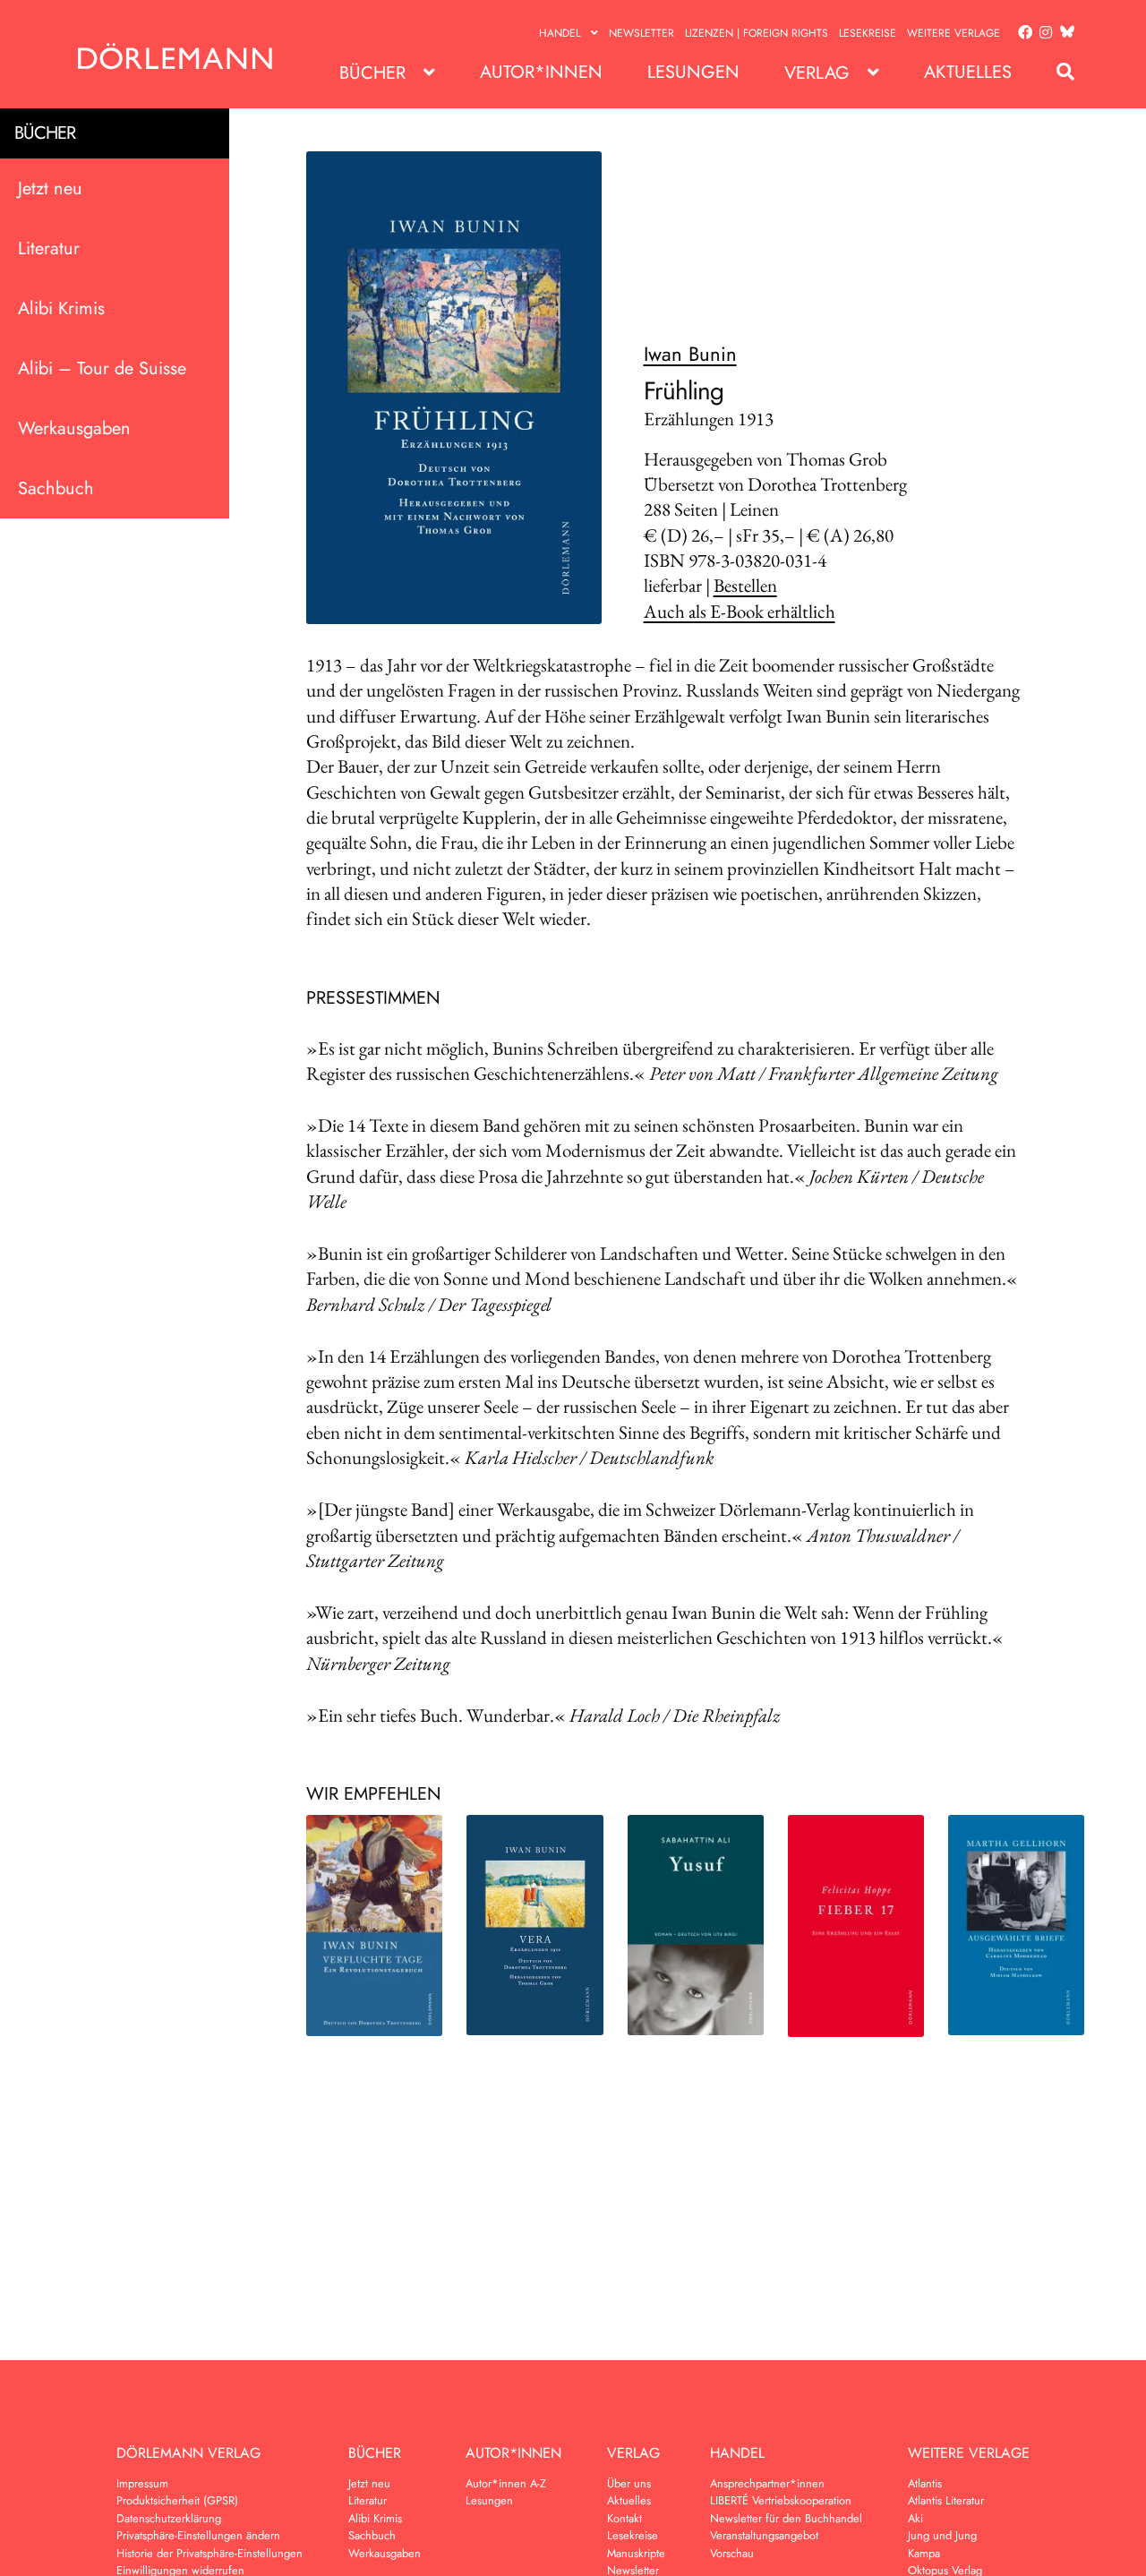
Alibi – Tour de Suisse (102, 368)
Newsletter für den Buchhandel (786, 2518)
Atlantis (925, 2483)
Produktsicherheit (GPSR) (177, 2500)
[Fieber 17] (856, 1926)
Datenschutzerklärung (169, 2518)
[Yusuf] (696, 1925)
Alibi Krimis (61, 308)
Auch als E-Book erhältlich (740, 611)
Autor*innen (541, 72)
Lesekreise (868, 33)
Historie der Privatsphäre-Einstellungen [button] (210, 2553)
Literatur (49, 248)
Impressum (142, 2483)
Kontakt (624, 2518)
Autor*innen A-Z (506, 2483)
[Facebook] (1022, 33)
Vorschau (732, 2553)
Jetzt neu (50, 188)
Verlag (817, 73)
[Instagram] (1043, 33)
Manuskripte (636, 2553)
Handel (560, 33)
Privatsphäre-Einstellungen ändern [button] (198, 2535)
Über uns (629, 2483)
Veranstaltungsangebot (764, 2535)
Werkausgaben (74, 428)
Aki (915, 2518)
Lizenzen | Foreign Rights (757, 33)
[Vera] (535, 1925)
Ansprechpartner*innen (767, 2483)
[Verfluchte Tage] (374, 1926)
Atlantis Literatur (946, 2500)
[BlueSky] (1064, 33)
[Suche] (1056, 72)
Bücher (372, 73)
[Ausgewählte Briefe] (1016, 1925)
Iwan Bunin (690, 354)
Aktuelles (968, 72)
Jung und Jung (942, 2535)
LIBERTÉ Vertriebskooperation (781, 2500)
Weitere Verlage (954, 33)
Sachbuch (56, 488)
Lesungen (693, 72)
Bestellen (745, 585)
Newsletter (641, 33)
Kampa (924, 2553)
